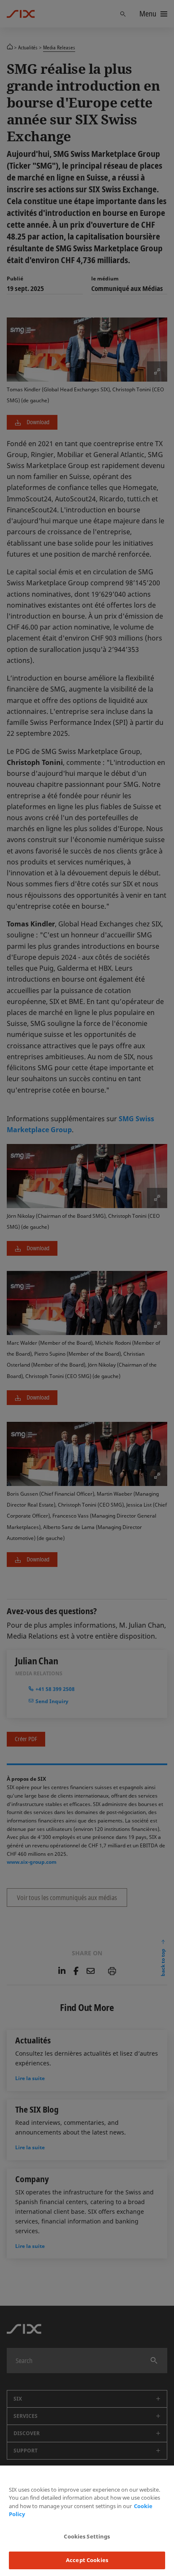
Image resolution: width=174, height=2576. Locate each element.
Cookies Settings (87, 2536)
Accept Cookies (87, 2560)
